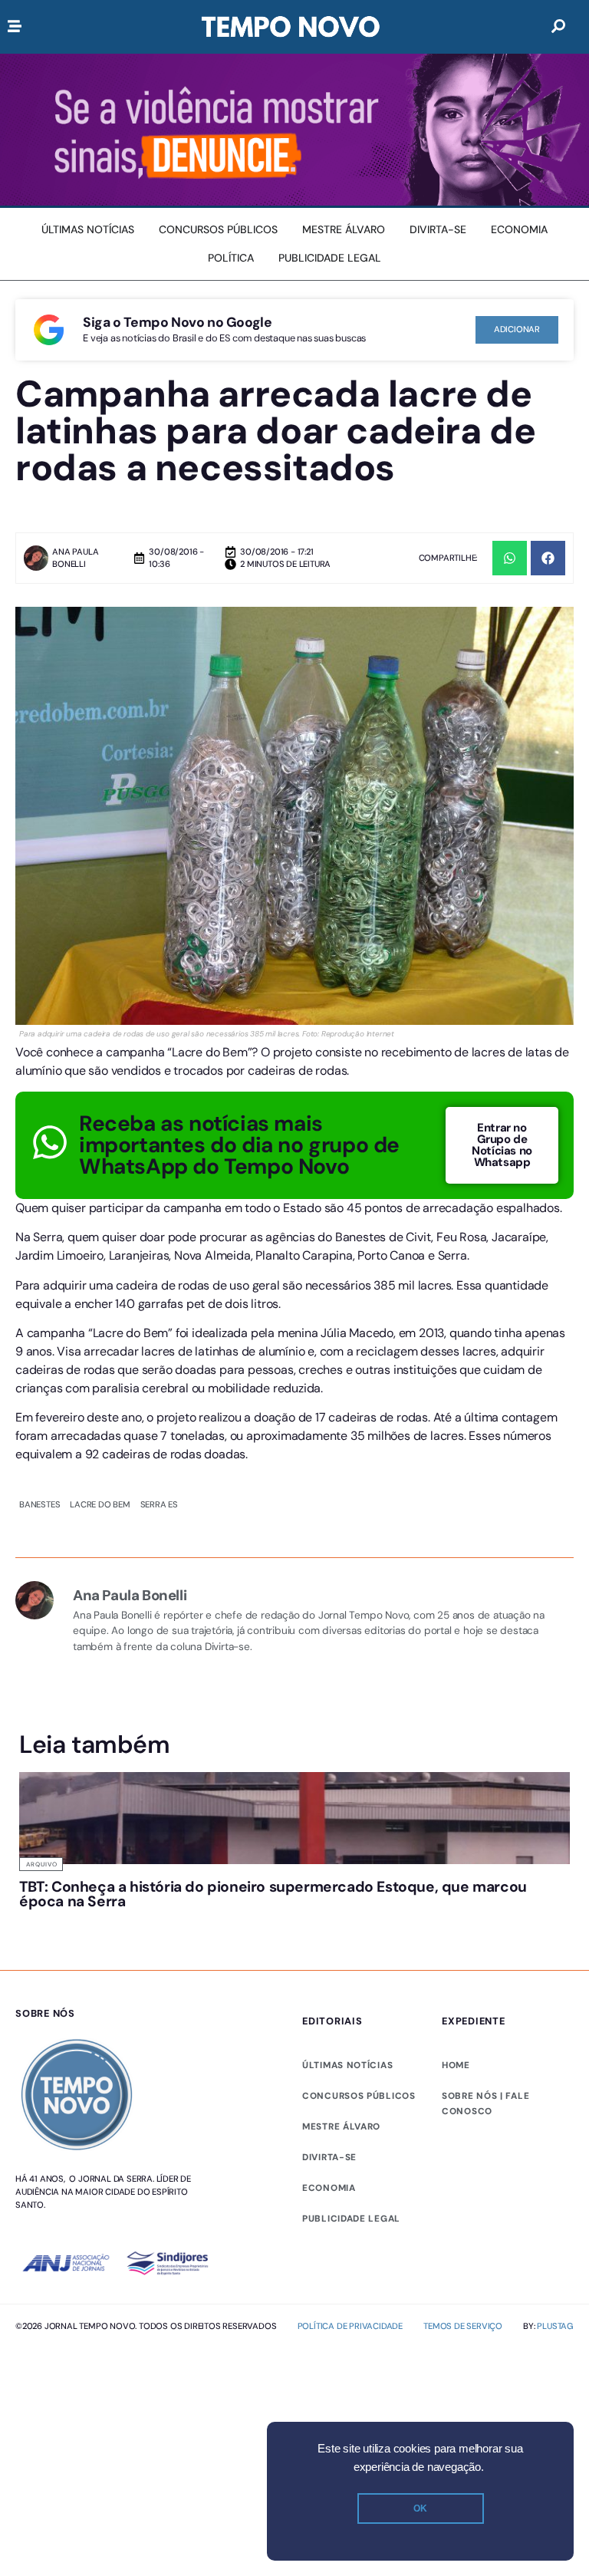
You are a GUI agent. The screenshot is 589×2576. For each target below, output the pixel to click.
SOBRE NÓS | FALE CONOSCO (485, 2103)
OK (420, 2508)
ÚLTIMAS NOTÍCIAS (347, 2065)
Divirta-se (329, 2157)
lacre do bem (100, 1504)
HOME (456, 2065)
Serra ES (159, 1504)
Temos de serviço (463, 2326)
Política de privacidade (350, 2326)
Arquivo (42, 1864)
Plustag (555, 2326)
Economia (329, 2188)
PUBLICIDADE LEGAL (351, 2219)
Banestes (39, 1504)
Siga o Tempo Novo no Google (177, 322)
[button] (510, 558)
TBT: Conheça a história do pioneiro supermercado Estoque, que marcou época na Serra (273, 1894)
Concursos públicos (359, 2096)
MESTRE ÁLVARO (341, 2126)
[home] (291, 27)
